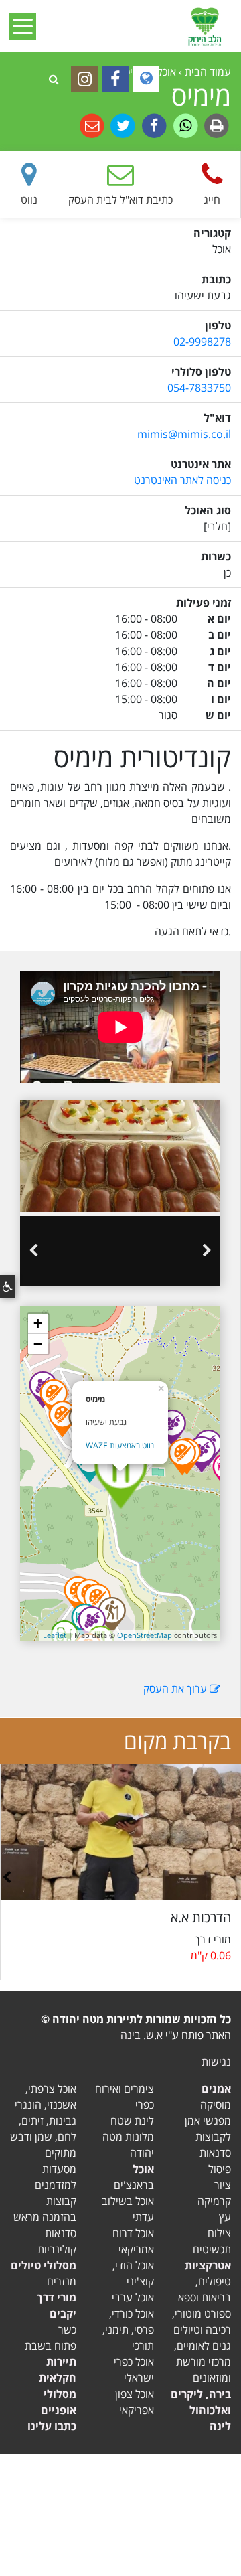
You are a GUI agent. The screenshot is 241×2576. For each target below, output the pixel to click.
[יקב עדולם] (172, 1428)
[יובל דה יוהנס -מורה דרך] (112, 1615)
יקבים (63, 2314)
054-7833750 (199, 388)
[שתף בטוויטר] (122, 125)
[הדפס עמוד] (215, 125)
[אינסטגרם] (84, 79)
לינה (220, 2426)
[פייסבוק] (115, 79)
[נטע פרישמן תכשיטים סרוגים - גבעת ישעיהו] (62, 1419)
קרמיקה (214, 2201)
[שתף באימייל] (92, 125)
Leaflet (55, 1635)
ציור (223, 2185)
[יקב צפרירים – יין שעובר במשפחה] (92, 1624)
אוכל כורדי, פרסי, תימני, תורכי (128, 2330)
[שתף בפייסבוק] (153, 125)
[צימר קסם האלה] (90, 1464)
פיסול (220, 2169)
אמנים (216, 2089)
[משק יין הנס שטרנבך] (202, 1454)
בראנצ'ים (134, 2185)
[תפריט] (27, 26)
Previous (207, 1251)
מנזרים (62, 2281)
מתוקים (61, 2153)
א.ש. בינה (142, 2035)
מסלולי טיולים (44, 2265)
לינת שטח (132, 2121)
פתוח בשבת (51, 2346)
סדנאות (215, 2153)
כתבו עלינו (52, 2426)
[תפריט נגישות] (8, 1286)
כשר (67, 2330)
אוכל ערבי (133, 2297)
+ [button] (38, 1323)
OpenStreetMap (145, 1635)
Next (33, 1251)
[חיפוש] (54, 79)
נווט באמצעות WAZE (120, 1445)
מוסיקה (216, 2105)
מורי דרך (57, 2297)
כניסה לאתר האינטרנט (182, 480)
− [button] (38, 1344)
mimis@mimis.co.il (184, 434)
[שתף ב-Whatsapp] (184, 125)
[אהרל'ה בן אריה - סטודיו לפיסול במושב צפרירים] (97, 1602)
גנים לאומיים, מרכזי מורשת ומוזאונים (203, 2362)
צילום (219, 2233)
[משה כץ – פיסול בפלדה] (54, 1397)
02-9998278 (202, 342)
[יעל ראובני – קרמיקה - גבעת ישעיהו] (182, 1457)
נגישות (216, 2062)
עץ (225, 2217)
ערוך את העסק (176, 1689)
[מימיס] (120, 1473)
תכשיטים (212, 2249)
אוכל (143, 2169)
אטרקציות (208, 2265)
